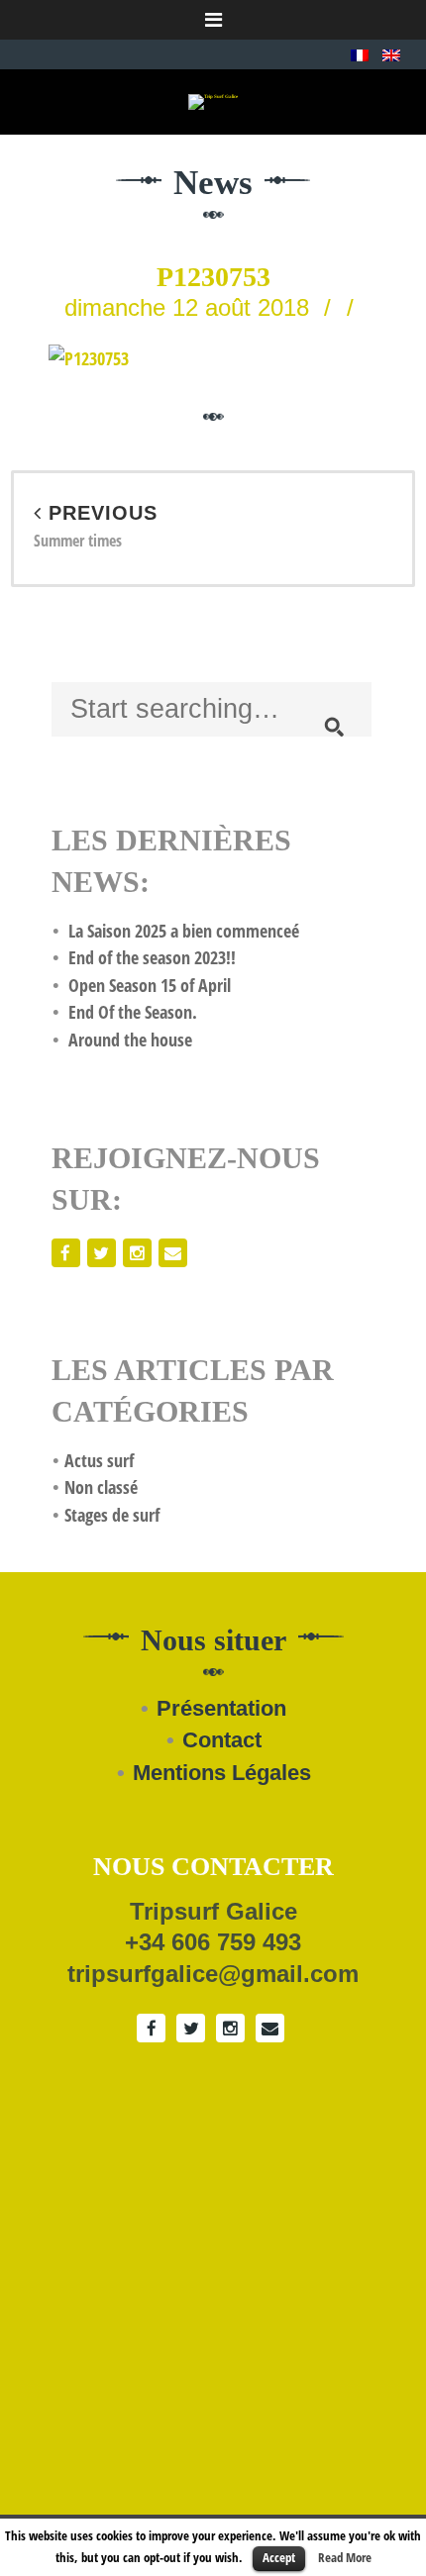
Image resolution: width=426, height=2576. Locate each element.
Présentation (221, 1708)
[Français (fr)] (360, 53)
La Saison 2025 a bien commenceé (184, 931)
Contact (222, 1740)
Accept (279, 2557)
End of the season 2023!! (152, 957)
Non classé (101, 1487)
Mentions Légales (222, 1773)
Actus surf (99, 1460)
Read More (345, 2557)
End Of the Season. (133, 1012)
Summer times (96, 527)
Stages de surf (112, 1515)
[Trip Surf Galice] (213, 101)
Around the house (130, 1040)
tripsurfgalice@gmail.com (213, 1974)
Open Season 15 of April (150, 985)
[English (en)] (391, 53)
